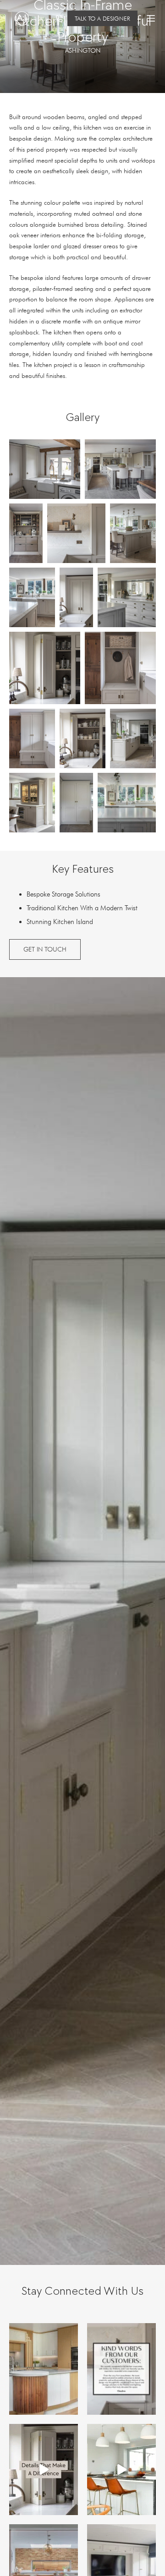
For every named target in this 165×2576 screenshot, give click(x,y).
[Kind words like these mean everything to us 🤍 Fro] (121, 2369)
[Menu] (151, 18)
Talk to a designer (102, 18)
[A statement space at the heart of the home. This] (121, 2470)
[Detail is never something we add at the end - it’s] (44, 2369)
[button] (45, 469)
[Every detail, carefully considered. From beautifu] (44, 2470)
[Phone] (59, 19)
